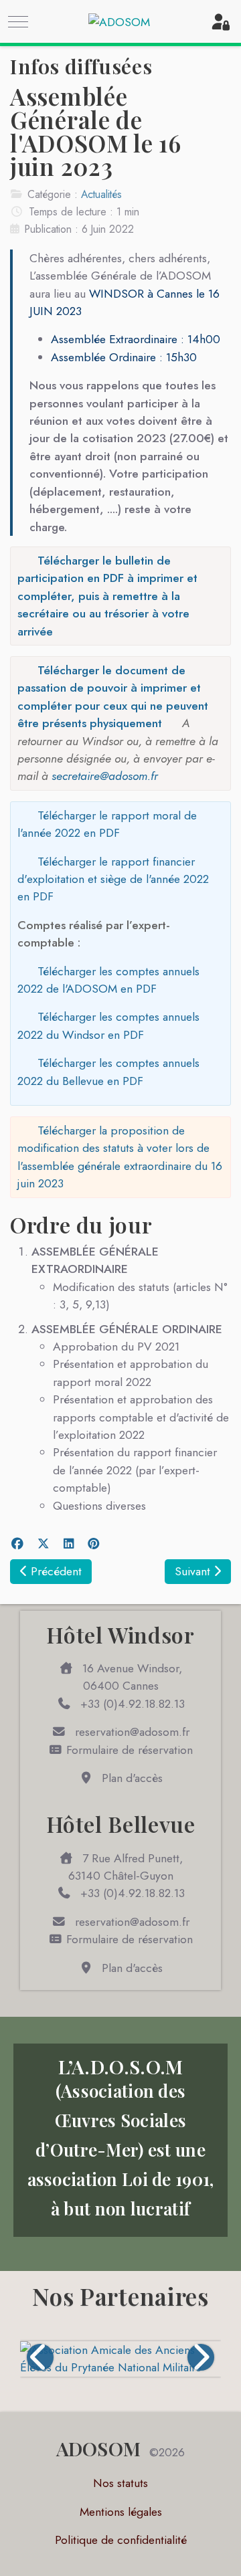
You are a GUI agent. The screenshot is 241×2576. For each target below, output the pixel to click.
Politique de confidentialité (121, 2540)
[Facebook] (17, 1544)
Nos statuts (120, 2483)
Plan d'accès (131, 1778)
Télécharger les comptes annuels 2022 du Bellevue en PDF (108, 1072)
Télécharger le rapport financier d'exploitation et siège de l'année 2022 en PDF (113, 879)
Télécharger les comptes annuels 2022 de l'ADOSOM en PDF (108, 980)
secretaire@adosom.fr (105, 776)
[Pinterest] (94, 1544)
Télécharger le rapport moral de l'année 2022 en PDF (107, 824)
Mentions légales (121, 2512)
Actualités (101, 194)
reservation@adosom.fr (131, 1732)
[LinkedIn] (68, 1544)
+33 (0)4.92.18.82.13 (131, 1704)
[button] (40, 2357)
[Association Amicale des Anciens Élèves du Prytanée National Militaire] (120, 2359)
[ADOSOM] (119, 22)
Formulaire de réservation (128, 1750)
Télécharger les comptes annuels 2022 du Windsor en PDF (108, 1025)
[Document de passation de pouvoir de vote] (50, 776)
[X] (43, 1544)
